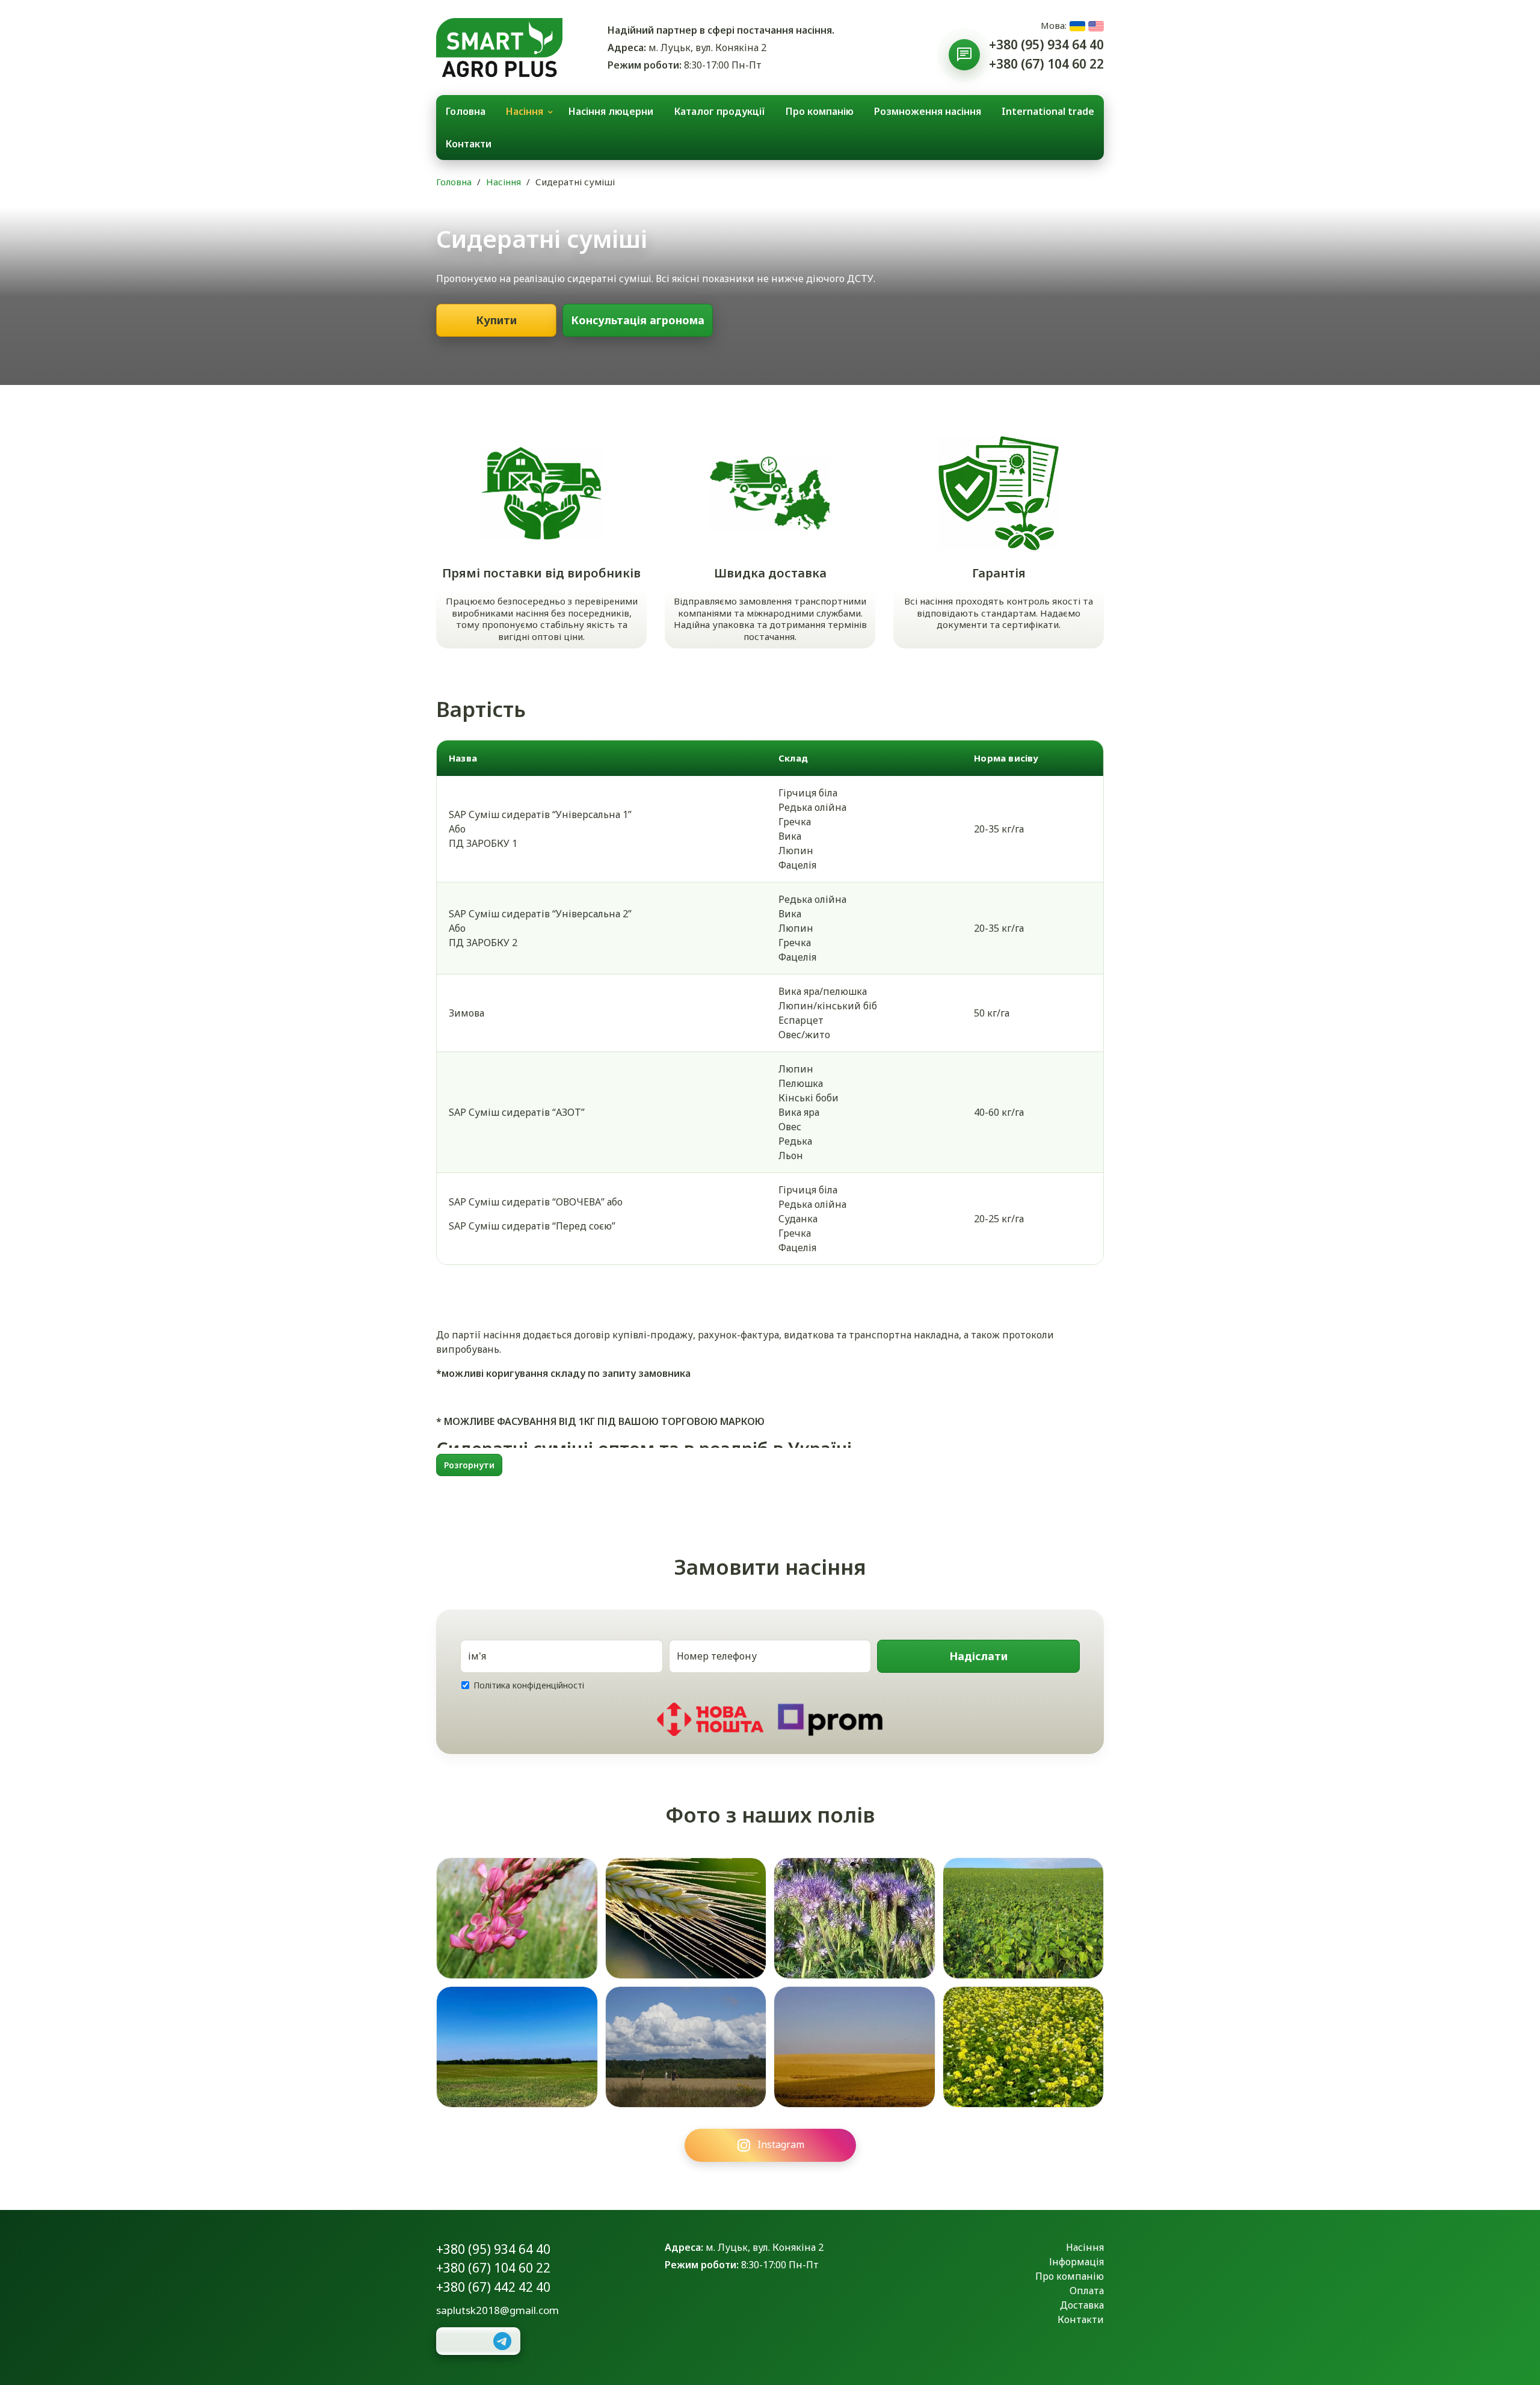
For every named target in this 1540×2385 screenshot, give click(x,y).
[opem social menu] (964, 55)
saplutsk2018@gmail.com (497, 2310)
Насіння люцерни (611, 111)
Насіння (525, 111)
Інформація (1076, 2262)
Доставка (1082, 2305)
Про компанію (820, 111)
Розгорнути (469, 1465)
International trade (1048, 111)
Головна (466, 111)
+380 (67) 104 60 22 (1046, 64)
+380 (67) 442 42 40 (493, 2287)
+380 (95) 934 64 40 (1046, 45)
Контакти (469, 144)
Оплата (1087, 2291)
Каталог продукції (720, 111)
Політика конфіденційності (529, 1685)
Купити (496, 320)
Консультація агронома (638, 320)
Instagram (781, 2144)
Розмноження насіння (928, 111)
